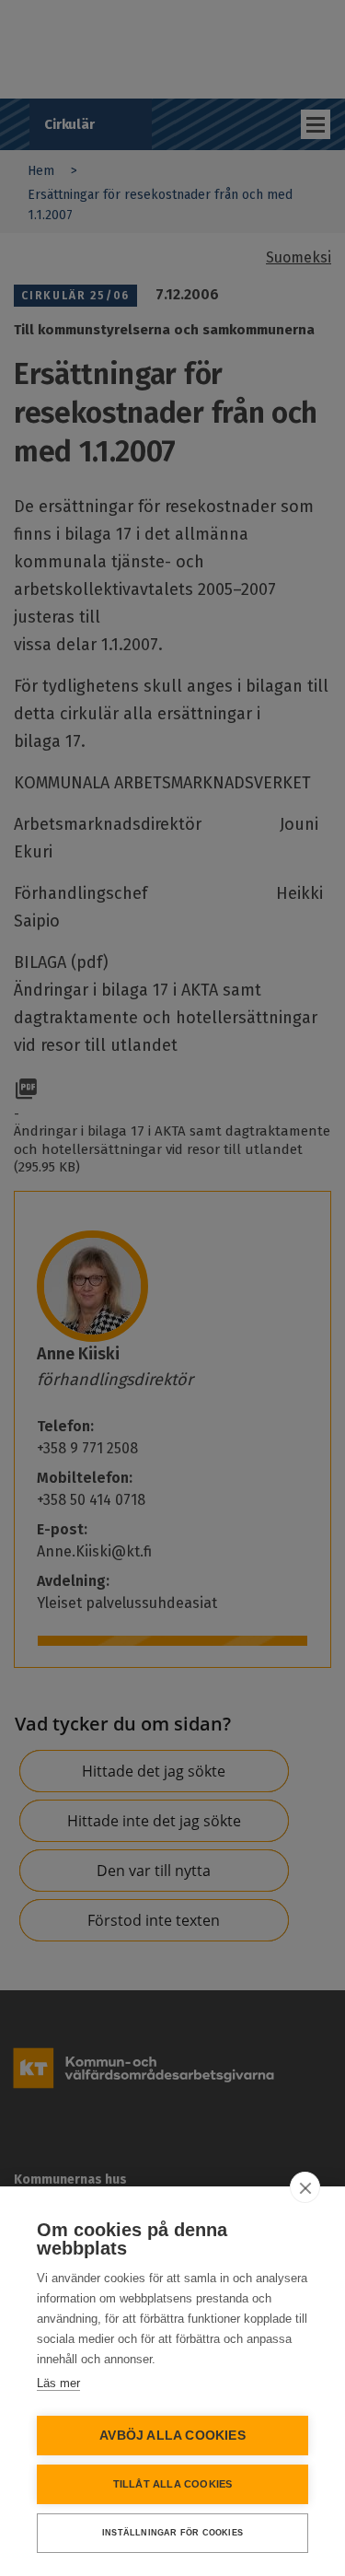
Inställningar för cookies (172, 2533)
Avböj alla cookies (172, 2436)
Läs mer (58, 2383)
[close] (305, 2187)
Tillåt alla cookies (173, 2484)
